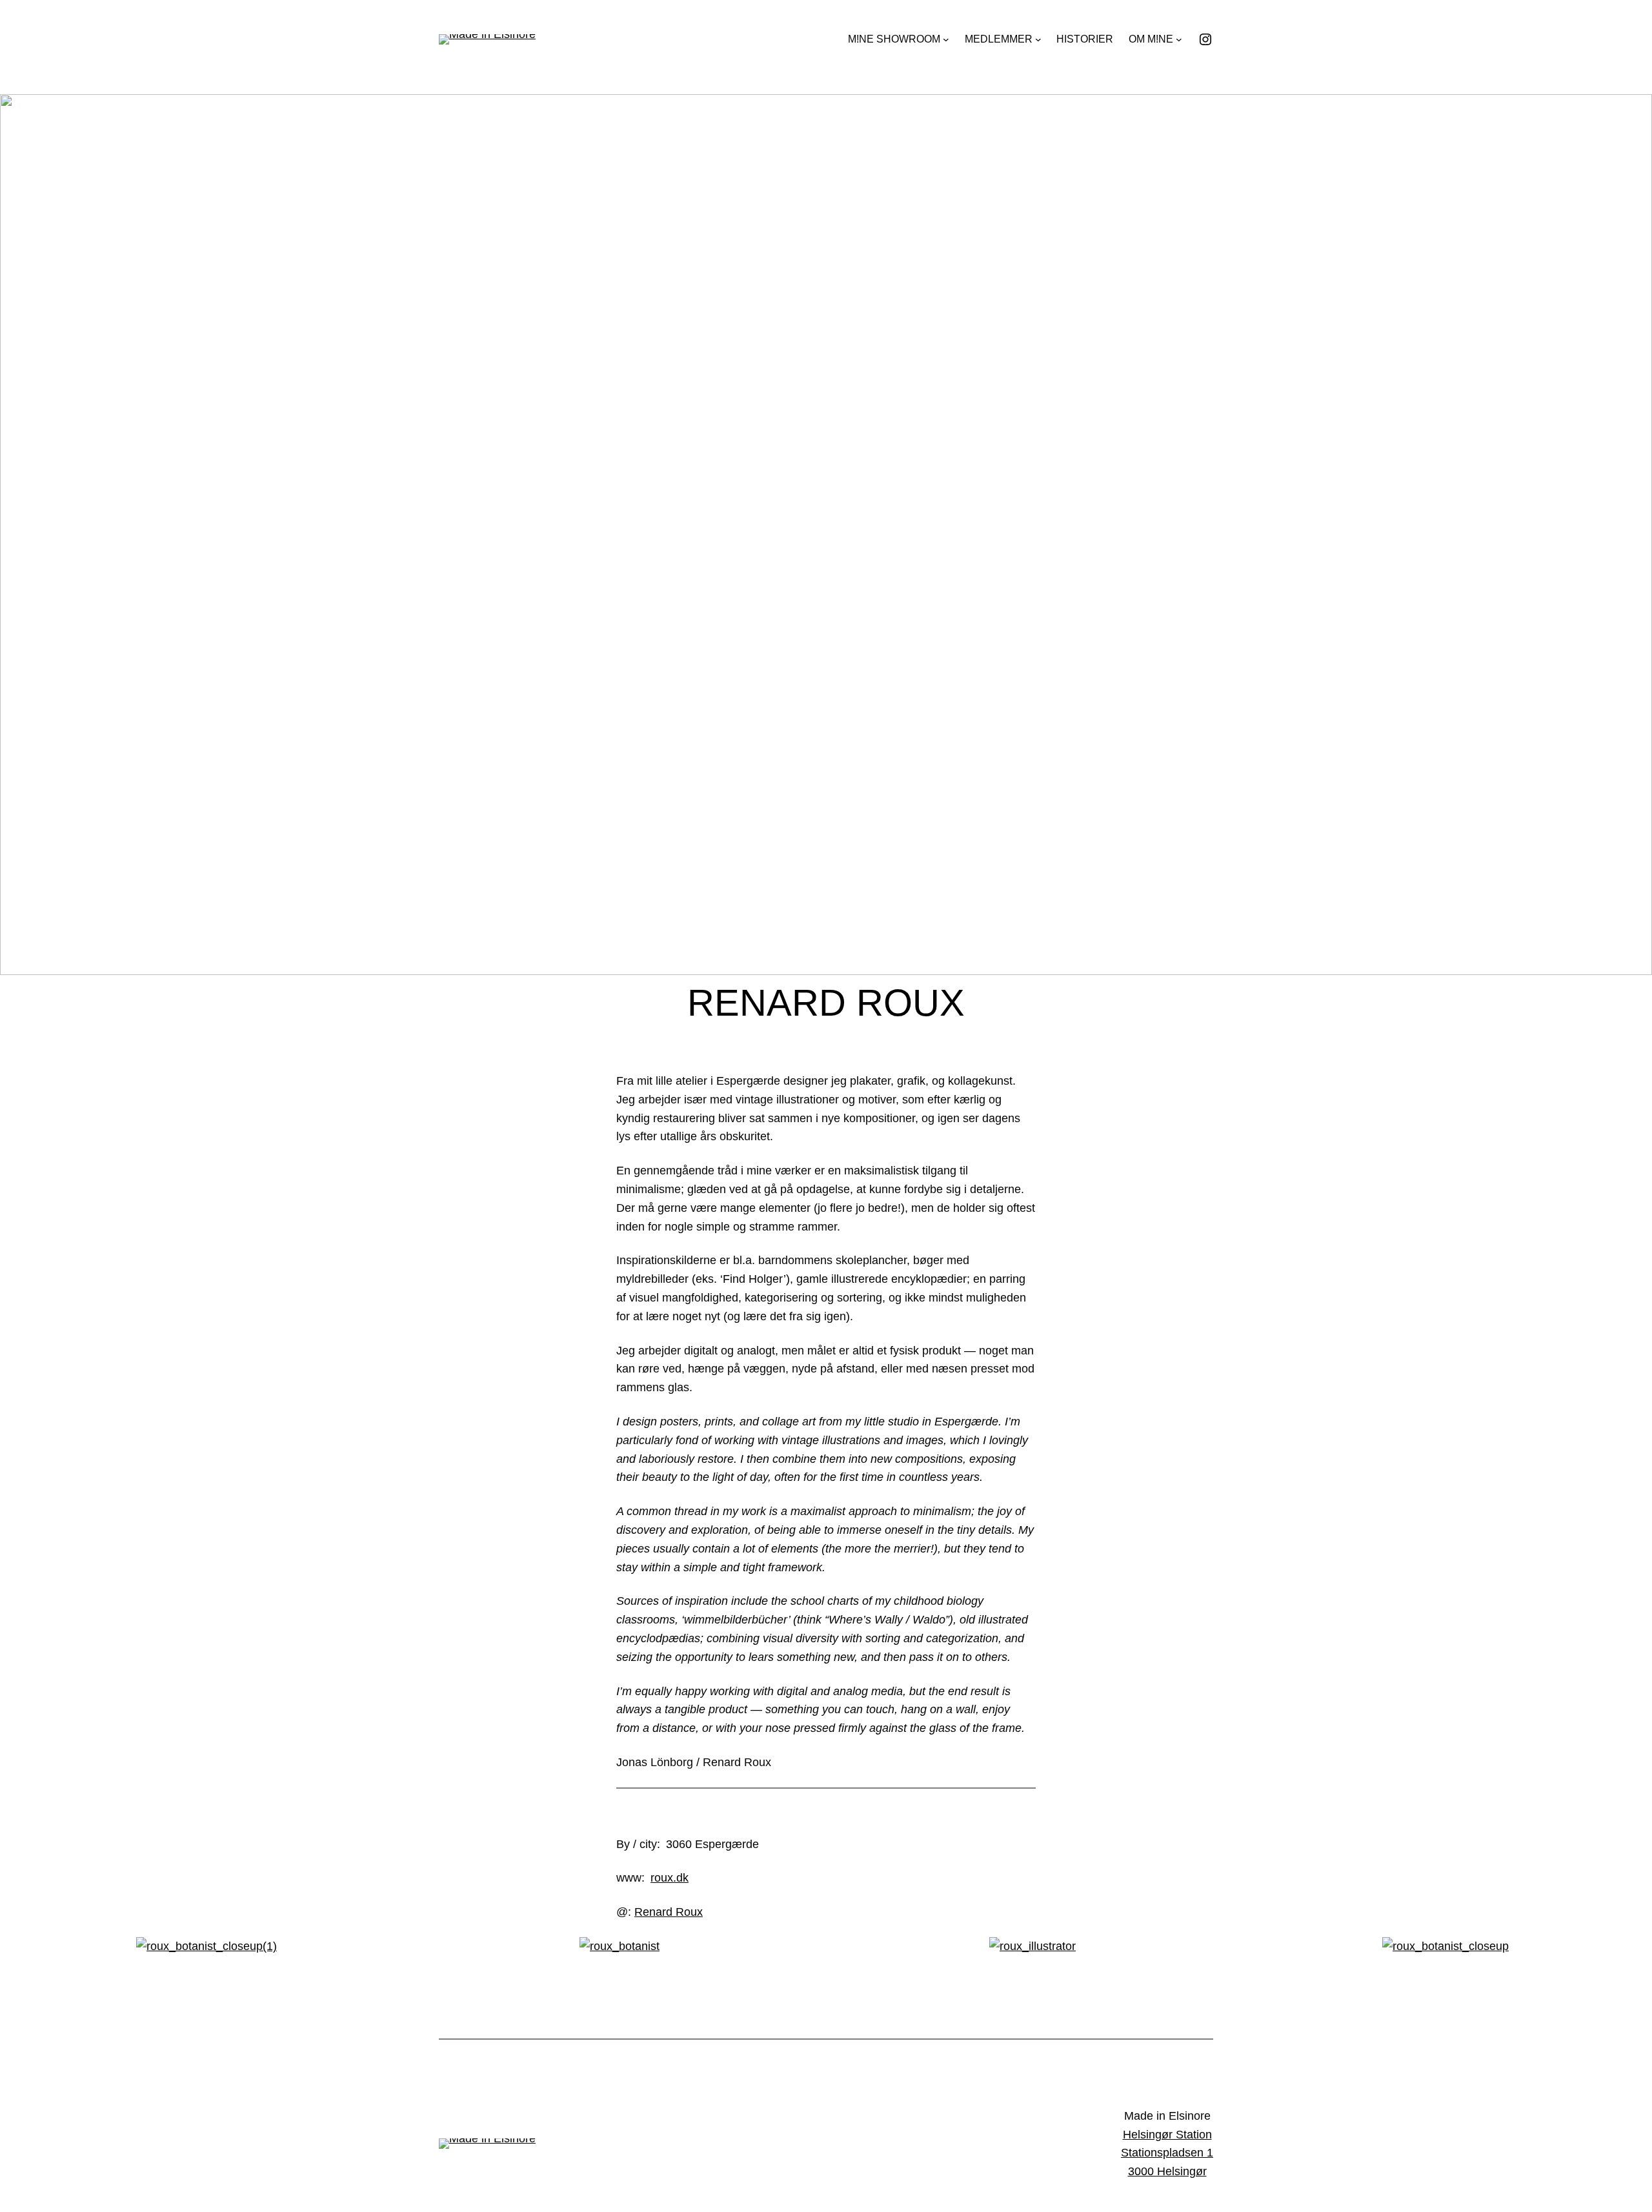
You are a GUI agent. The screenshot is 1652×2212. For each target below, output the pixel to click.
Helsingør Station (1167, 2135)
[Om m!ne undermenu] (1179, 39)
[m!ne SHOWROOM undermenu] (946, 39)
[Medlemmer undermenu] (1038, 39)
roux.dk (670, 1878)
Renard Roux (669, 1912)
